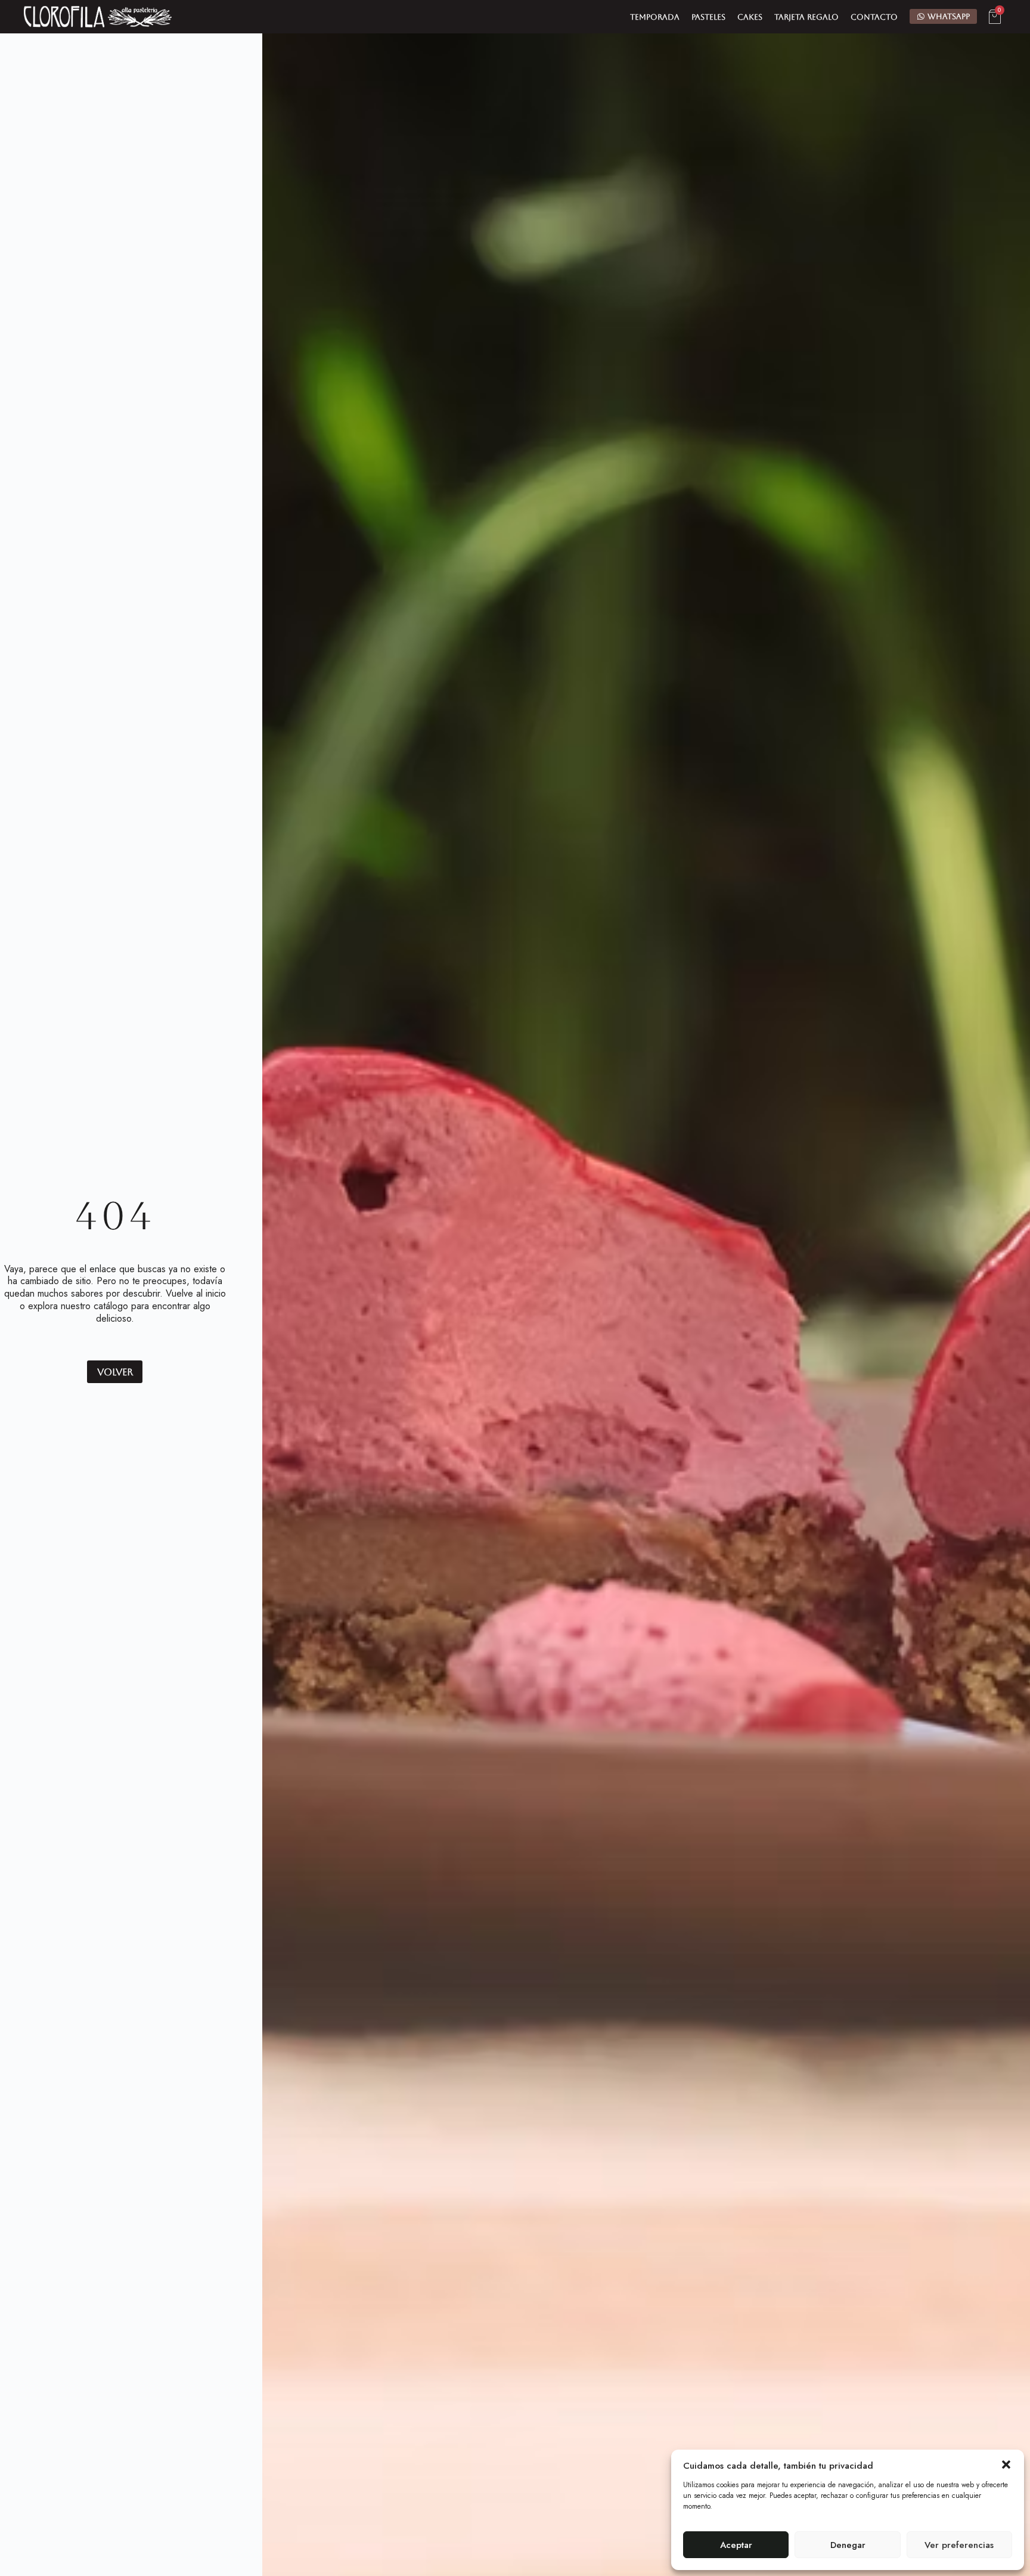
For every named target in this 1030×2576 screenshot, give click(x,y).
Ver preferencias (959, 2545)
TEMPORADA (655, 17)
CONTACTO (874, 17)
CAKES (750, 17)
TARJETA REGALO (806, 17)
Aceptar (736, 2545)
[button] (1006, 2465)
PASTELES (708, 17)
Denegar (848, 2545)
